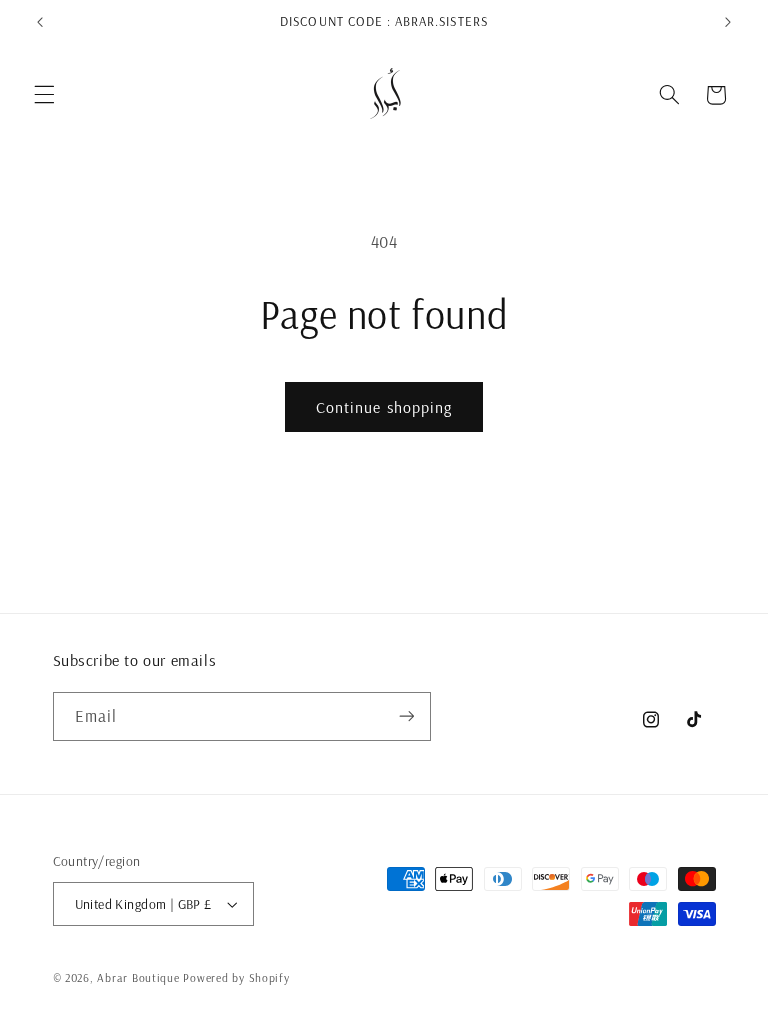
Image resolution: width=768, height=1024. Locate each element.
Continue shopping (384, 407)
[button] (44, 95)
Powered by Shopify (236, 977)
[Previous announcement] (40, 22)
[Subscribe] (406, 716)
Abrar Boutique (138, 977)
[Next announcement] (728, 22)
